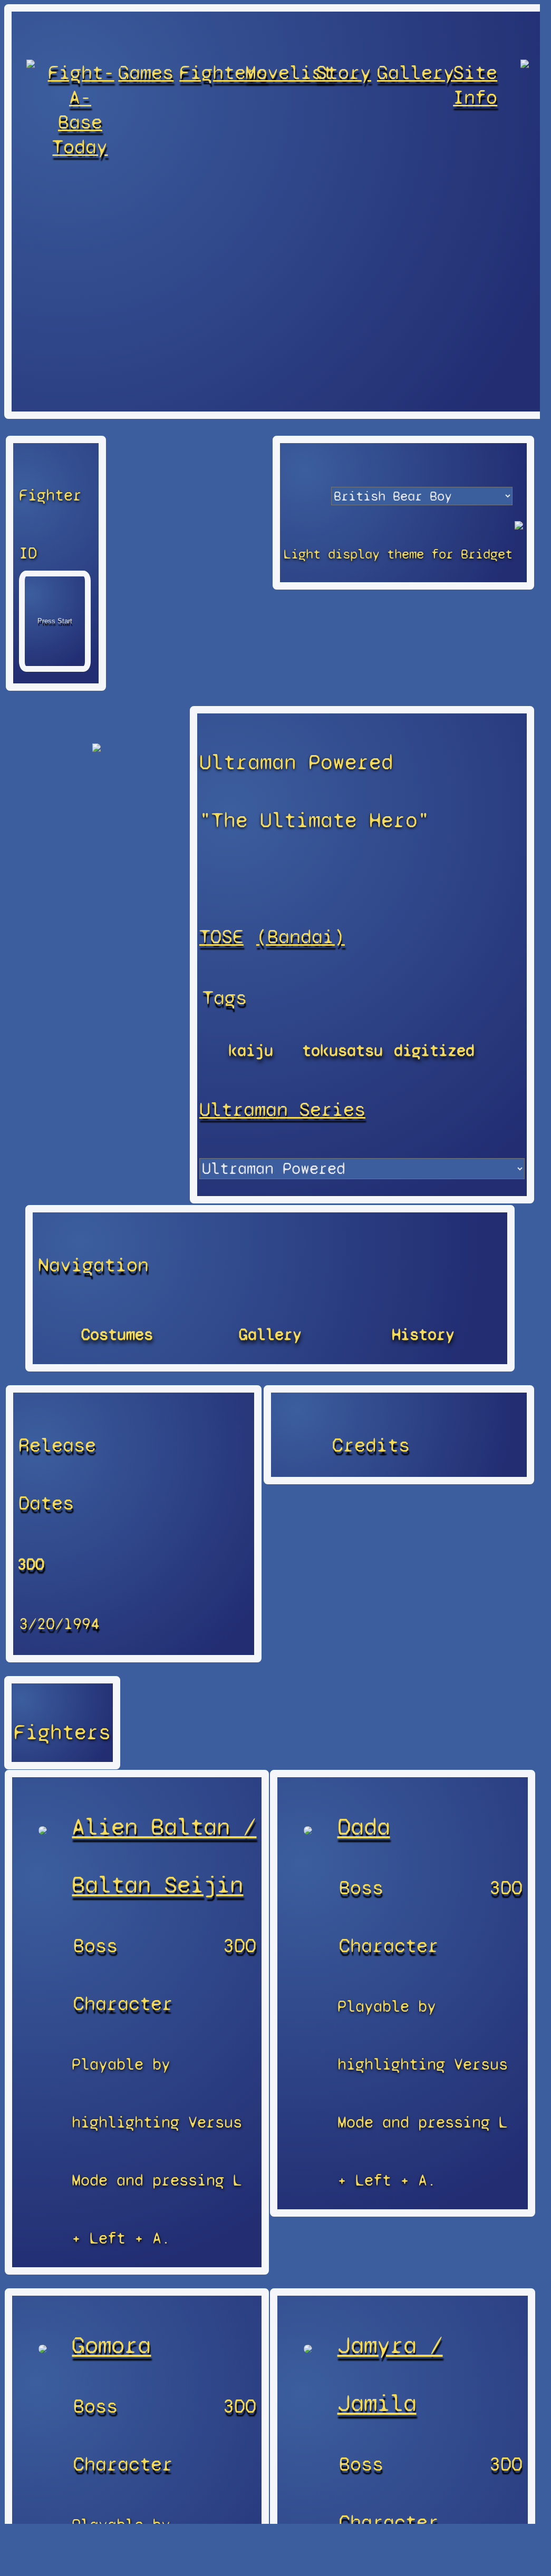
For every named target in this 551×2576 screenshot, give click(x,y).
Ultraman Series (282, 1109)
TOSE (221, 937)
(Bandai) (301, 937)
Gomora (111, 2345)
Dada (364, 1827)
